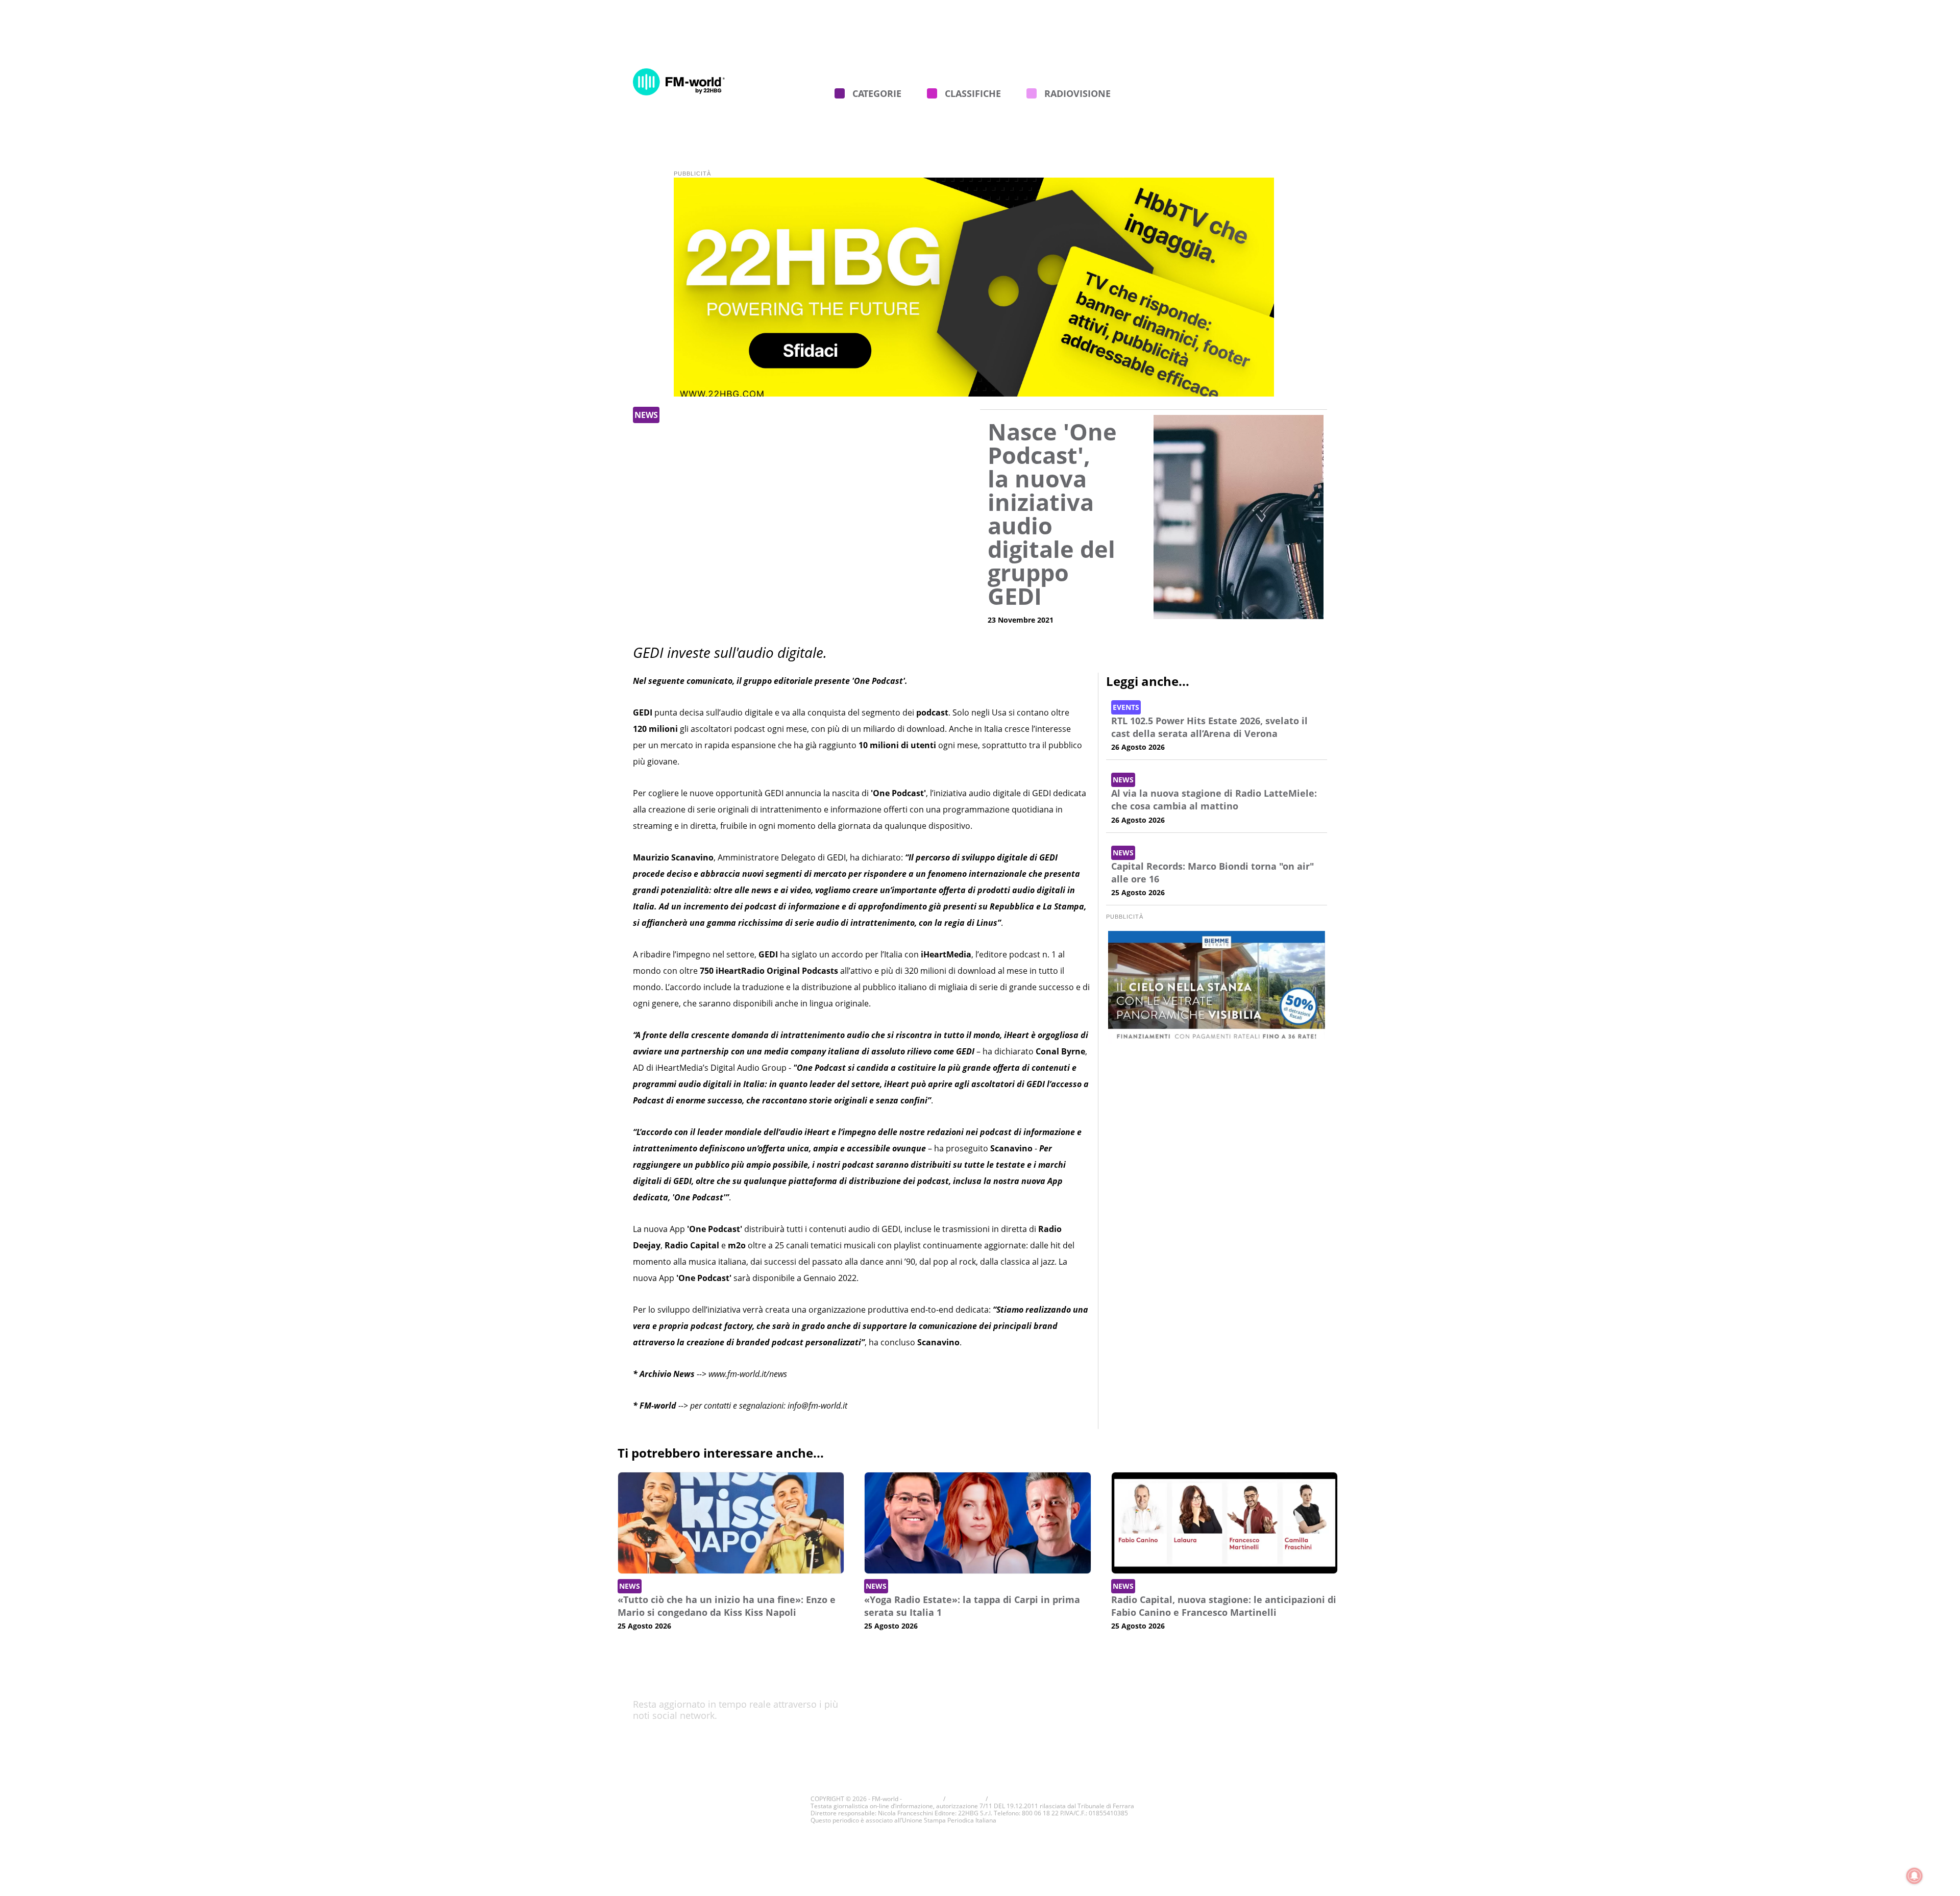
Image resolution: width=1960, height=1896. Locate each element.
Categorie (877, 93)
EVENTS (1126, 707)
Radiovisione (1077, 93)
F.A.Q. (1302, 41)
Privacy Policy (1197, 1714)
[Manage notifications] (1915, 1876)
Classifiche (973, 93)
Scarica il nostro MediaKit (1218, 1730)
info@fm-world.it (817, 1406)
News (646, 415)
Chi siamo (650, 41)
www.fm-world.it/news (748, 1374)
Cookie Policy (1197, 1697)
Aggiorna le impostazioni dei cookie (1039, 1799)
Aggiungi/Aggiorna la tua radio (1211, 41)
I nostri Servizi (805, 41)
